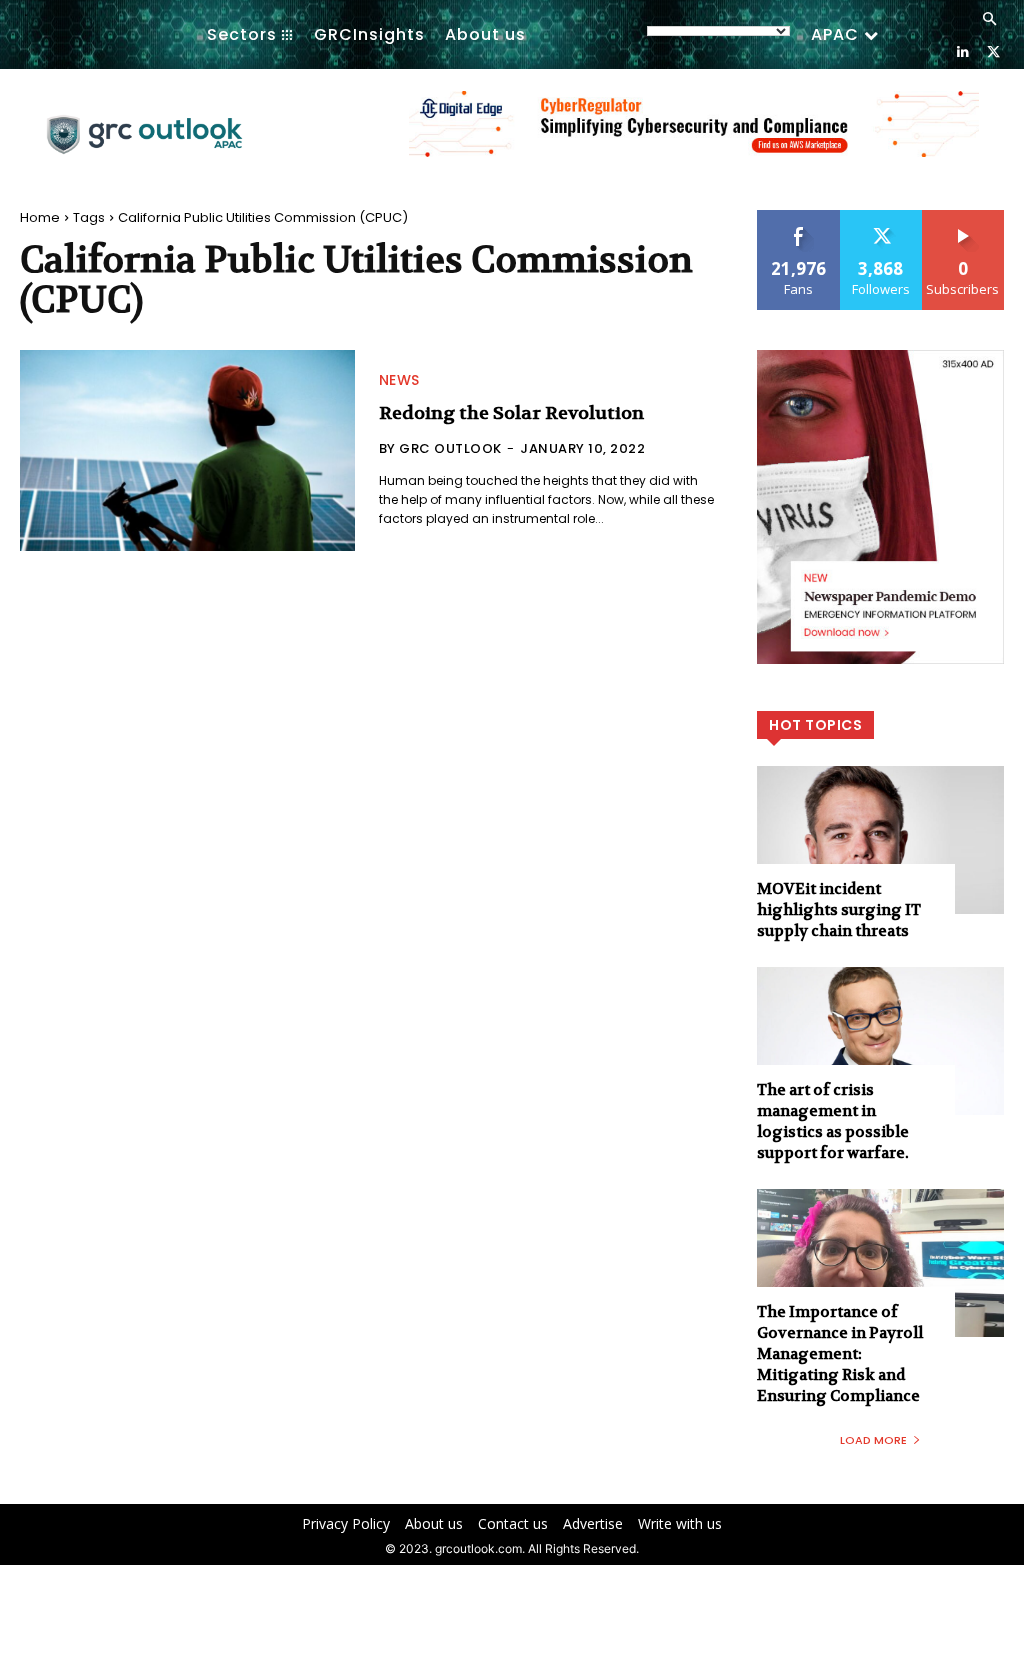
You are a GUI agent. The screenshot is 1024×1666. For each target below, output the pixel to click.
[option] (694, 134)
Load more (873, 1440)
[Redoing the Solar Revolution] (187, 450)
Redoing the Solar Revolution (511, 413)
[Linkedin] (962, 50)
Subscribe (963, 217)
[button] (989, 20)
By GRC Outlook (440, 448)
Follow (881, 217)
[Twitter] (993, 50)
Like (798, 217)
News (399, 380)
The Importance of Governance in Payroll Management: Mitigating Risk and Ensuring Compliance (840, 1354)
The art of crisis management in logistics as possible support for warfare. (833, 1121)
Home (40, 217)
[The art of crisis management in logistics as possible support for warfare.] (880, 1041)
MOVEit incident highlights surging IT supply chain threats (839, 910)
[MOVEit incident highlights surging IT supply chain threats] (880, 840)
